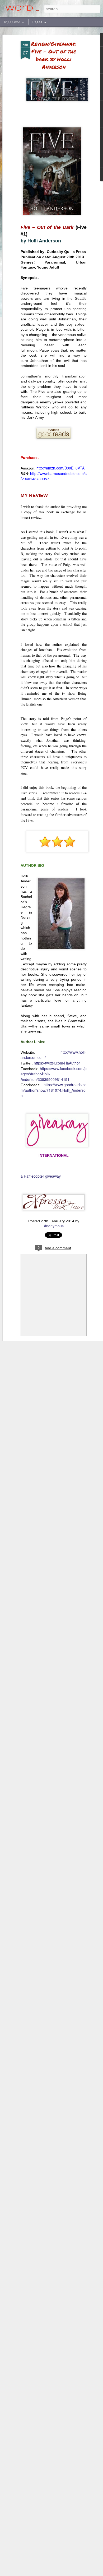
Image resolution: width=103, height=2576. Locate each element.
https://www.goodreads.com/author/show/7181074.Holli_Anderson (54, 1090)
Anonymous (54, 1226)
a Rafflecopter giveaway (41, 1176)
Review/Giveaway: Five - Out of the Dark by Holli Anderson (54, 55)
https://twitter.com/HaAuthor (57, 1063)
